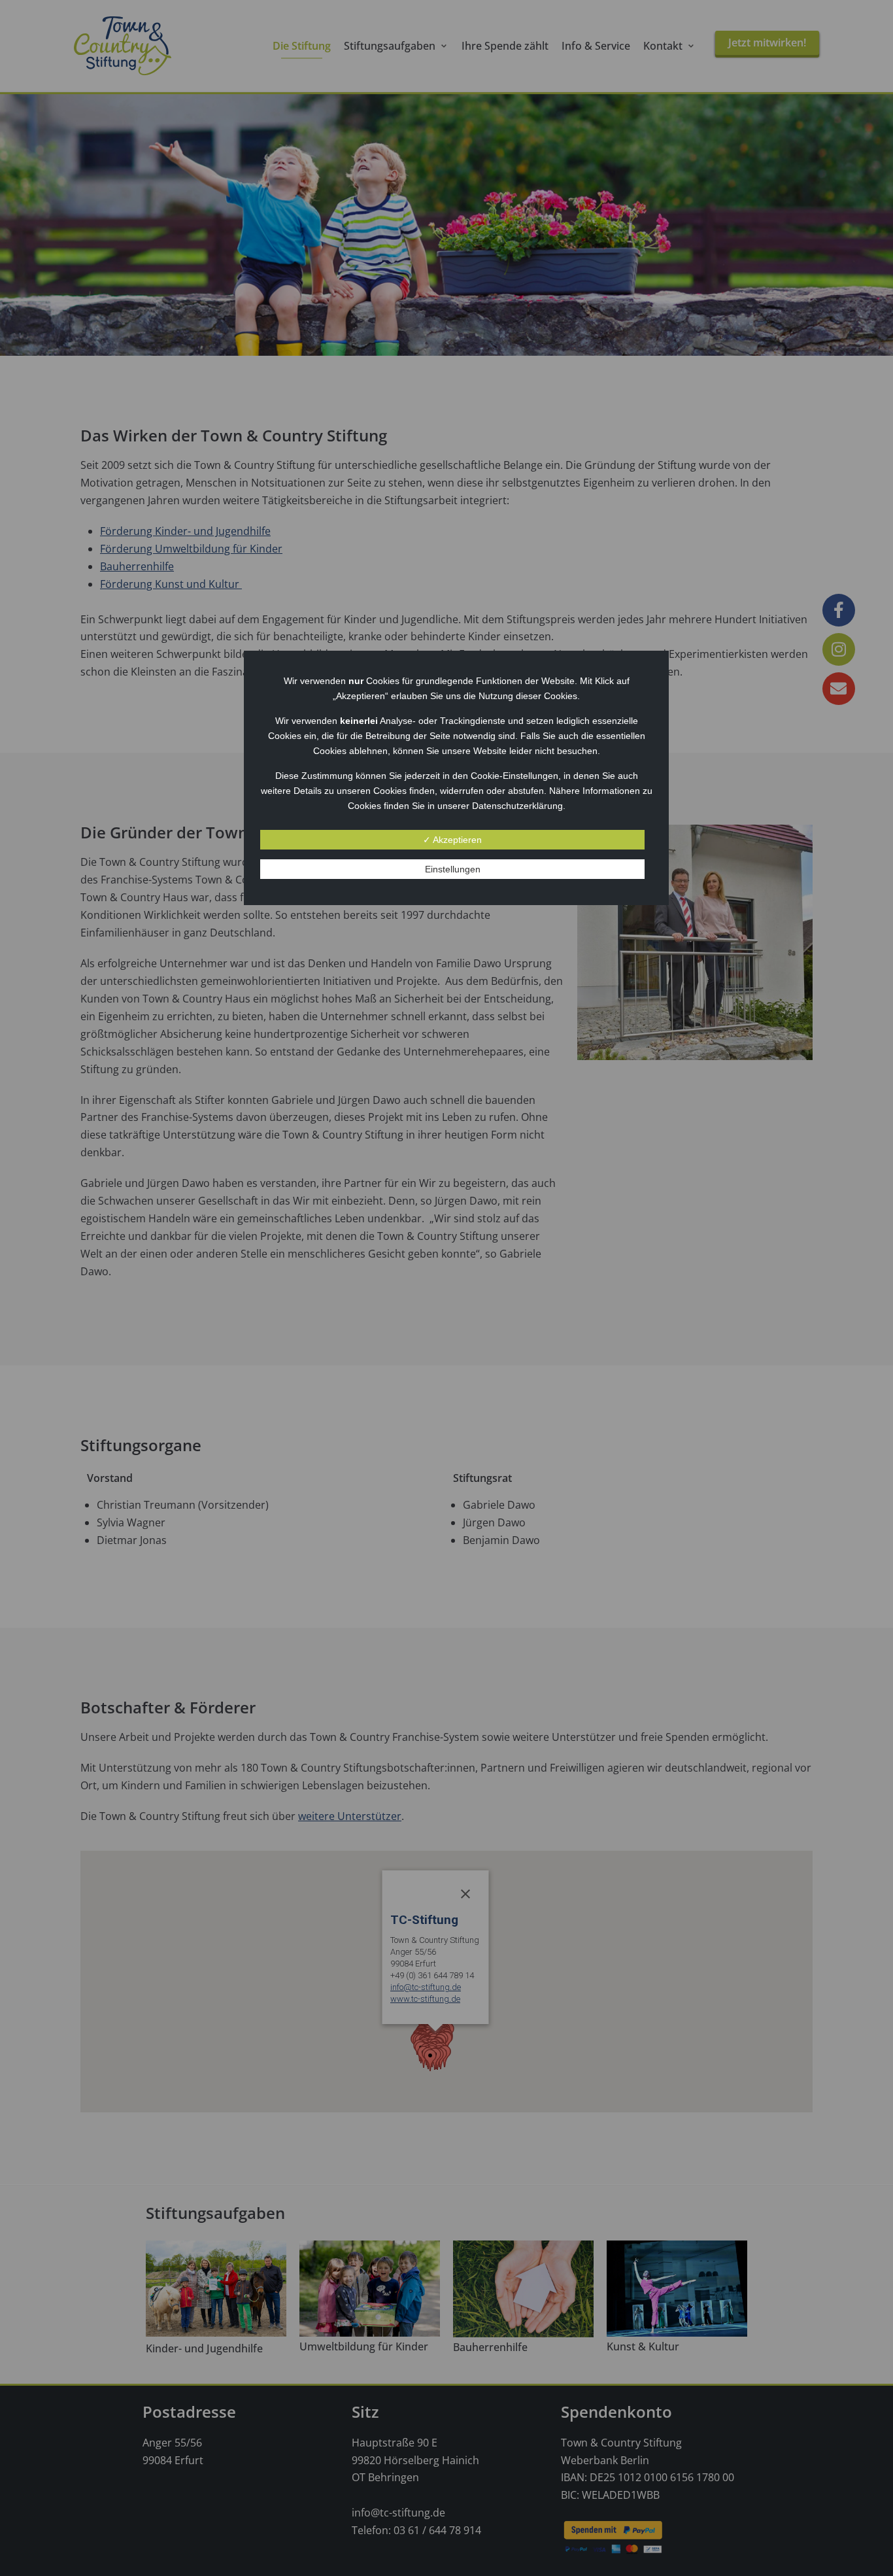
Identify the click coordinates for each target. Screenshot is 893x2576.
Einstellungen (453, 869)
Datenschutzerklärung (517, 806)
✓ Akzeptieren (452, 840)
